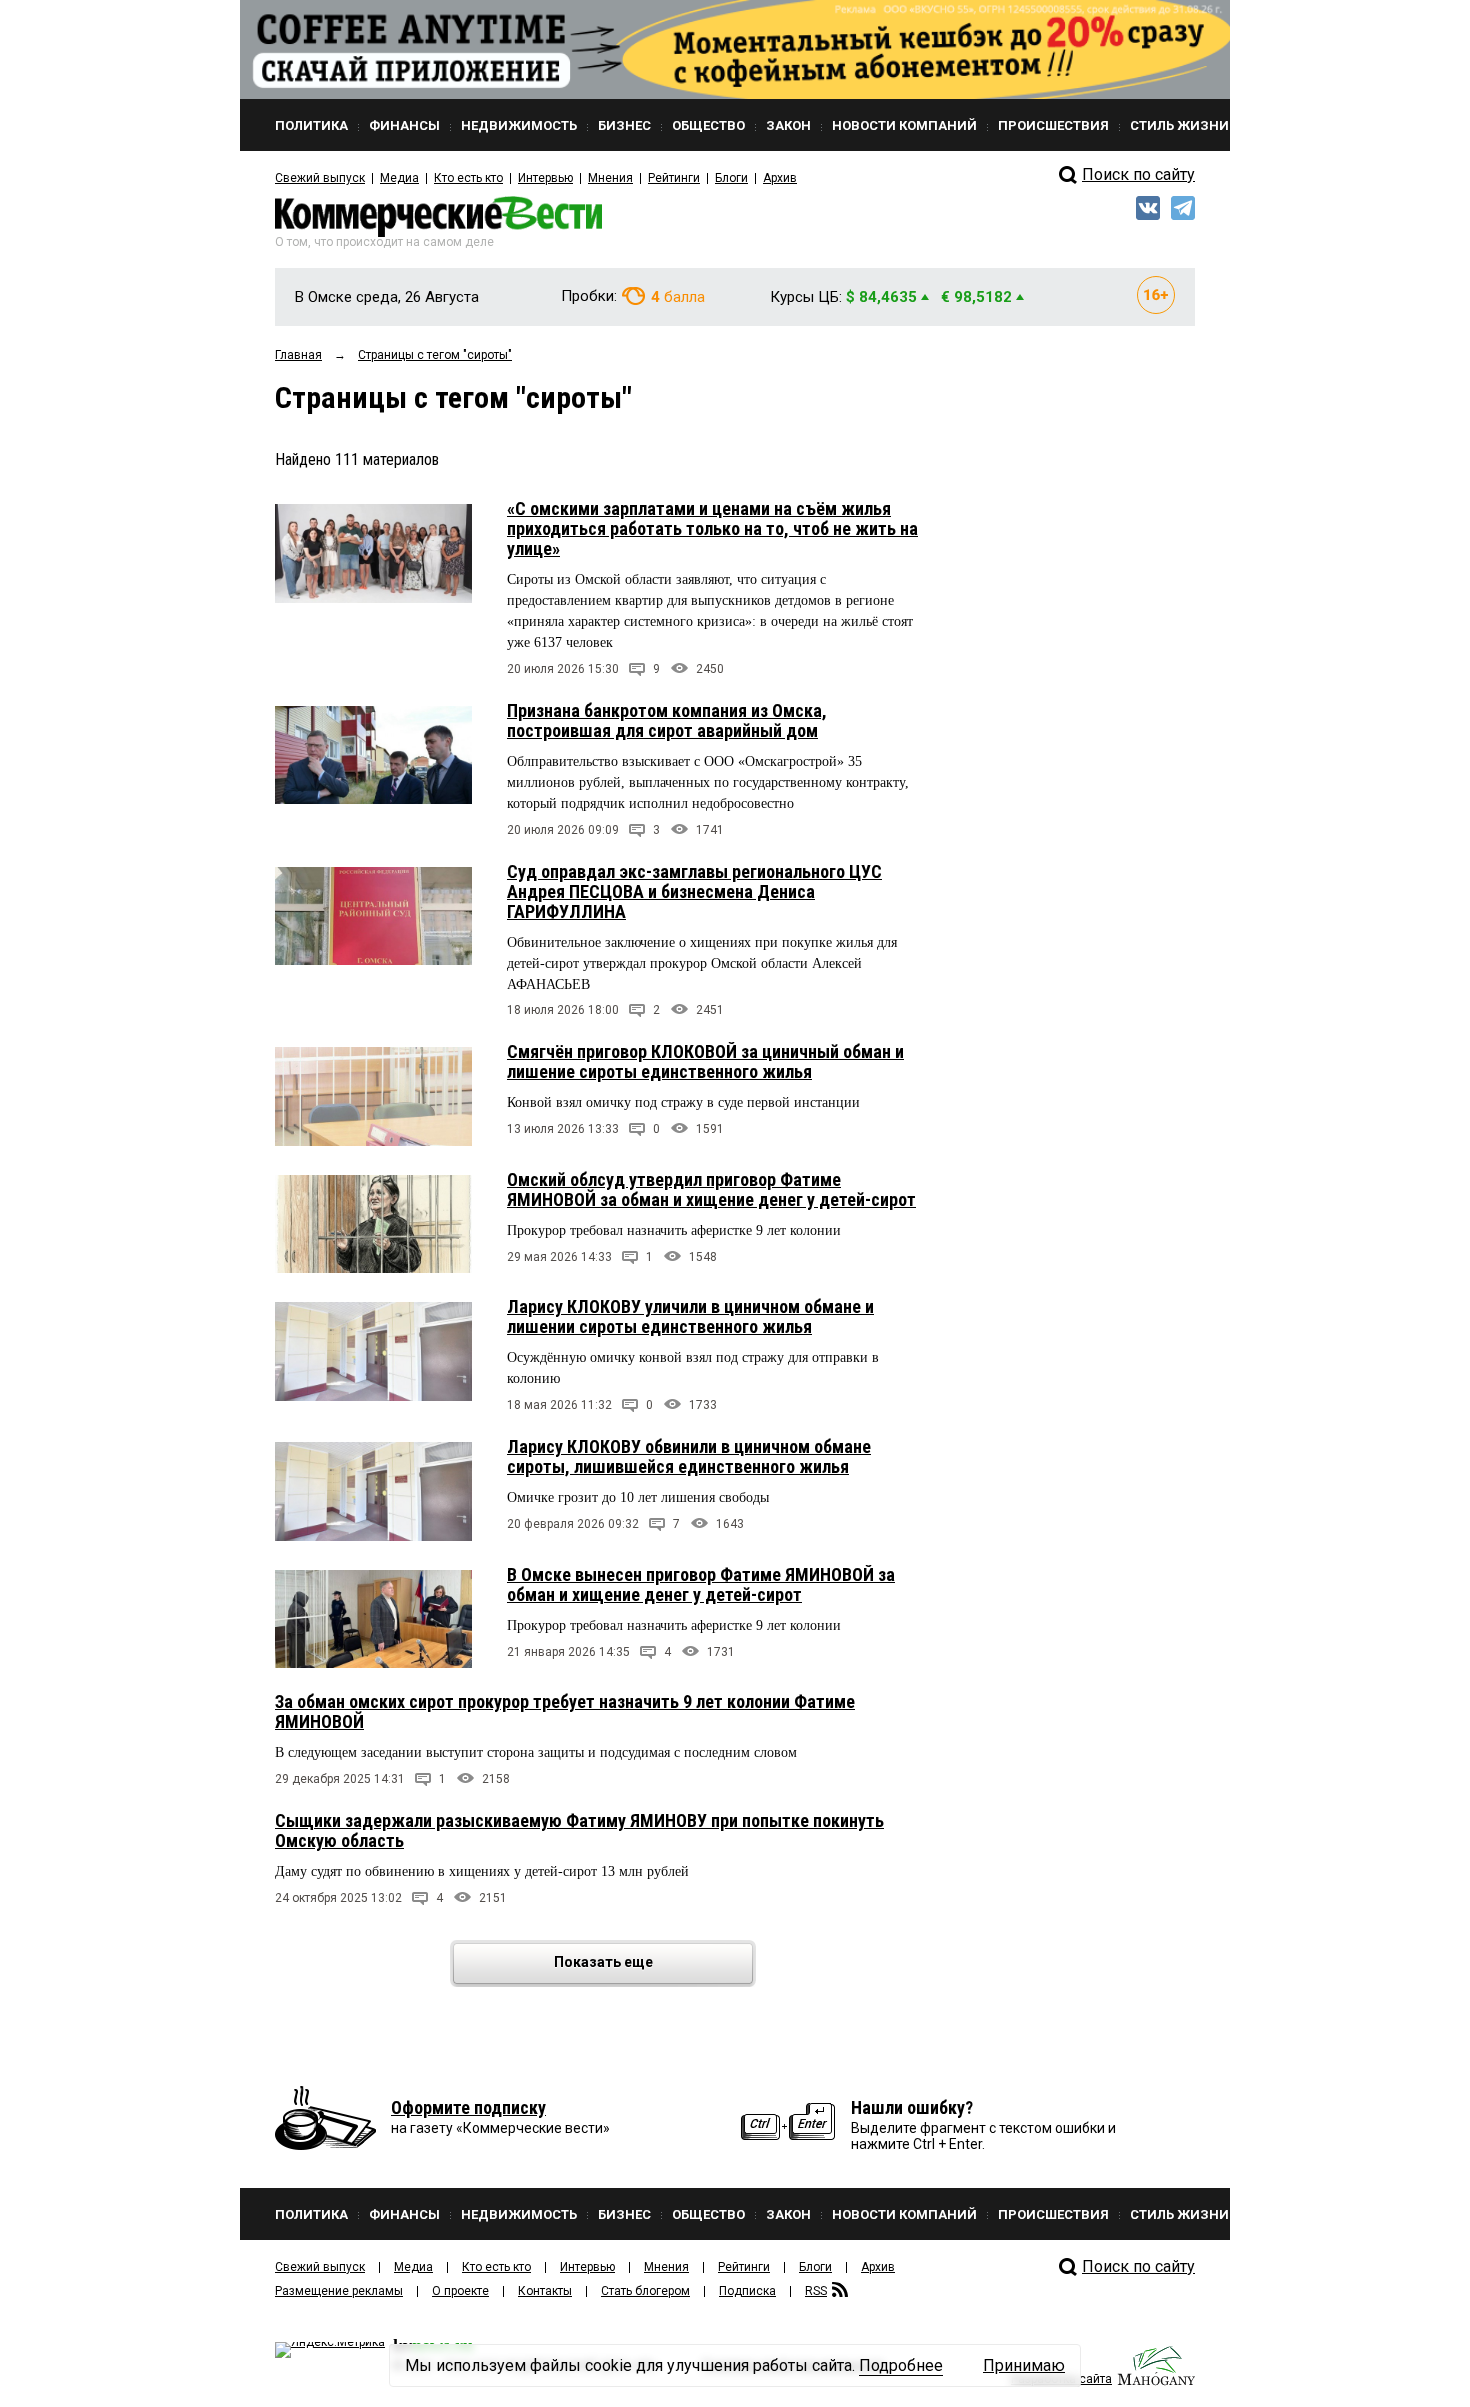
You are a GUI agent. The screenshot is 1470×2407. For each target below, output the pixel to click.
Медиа (399, 178)
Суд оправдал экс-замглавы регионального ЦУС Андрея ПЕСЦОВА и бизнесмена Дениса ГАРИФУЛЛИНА (694, 891)
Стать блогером (645, 2291)
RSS (816, 2291)
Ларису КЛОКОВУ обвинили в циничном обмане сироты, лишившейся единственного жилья (689, 1456)
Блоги (731, 178)
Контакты (545, 2291)
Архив (780, 178)
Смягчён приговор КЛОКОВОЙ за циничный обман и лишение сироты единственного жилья (705, 1061)
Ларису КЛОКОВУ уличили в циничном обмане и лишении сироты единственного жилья (690, 1316)
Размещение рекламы (339, 2291)
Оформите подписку (468, 2107)
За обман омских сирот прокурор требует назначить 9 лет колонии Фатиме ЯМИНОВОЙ (565, 1711)
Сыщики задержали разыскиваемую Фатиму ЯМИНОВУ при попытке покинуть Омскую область (579, 1830)
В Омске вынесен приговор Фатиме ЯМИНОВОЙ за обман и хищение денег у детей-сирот (701, 1584)
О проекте (460, 2291)
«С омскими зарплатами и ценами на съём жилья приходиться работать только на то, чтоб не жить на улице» (712, 528)
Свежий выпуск (320, 178)
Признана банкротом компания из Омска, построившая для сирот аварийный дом (667, 720)
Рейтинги (674, 178)
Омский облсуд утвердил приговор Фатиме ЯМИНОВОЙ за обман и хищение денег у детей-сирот (711, 1189)
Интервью (545, 178)
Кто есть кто (468, 178)
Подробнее (901, 2365)
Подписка (747, 2291)
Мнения (610, 178)
